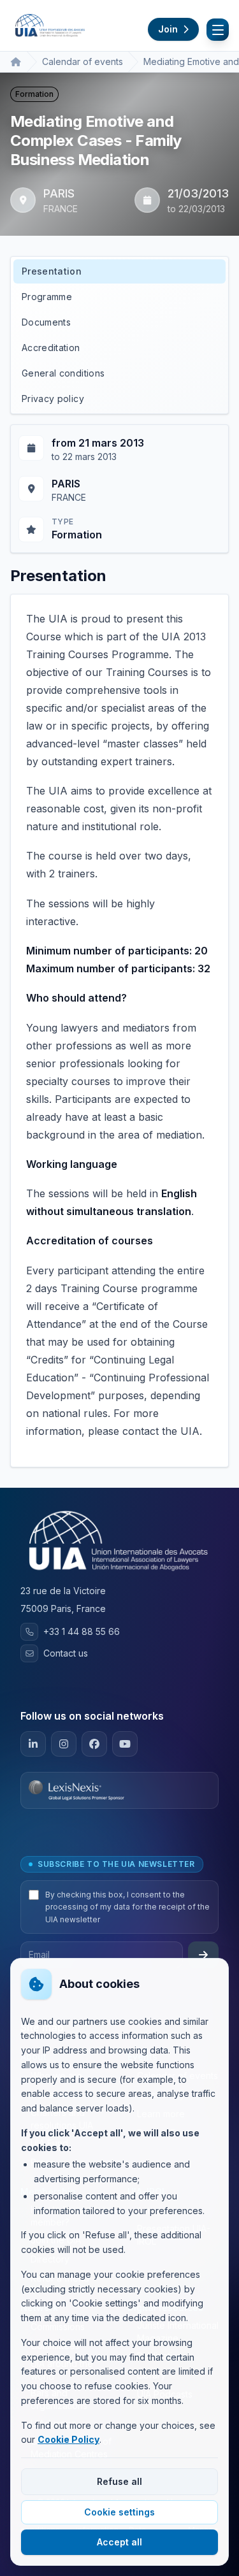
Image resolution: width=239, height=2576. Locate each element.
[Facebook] (94, 1744)
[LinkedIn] (33, 1744)
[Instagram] (64, 1744)
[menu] (119, 335)
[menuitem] (119, 271)
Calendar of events (83, 61)
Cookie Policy (69, 2439)
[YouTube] (125, 1744)
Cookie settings (119, 2512)
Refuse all (119, 2481)
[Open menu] (218, 30)
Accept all (119, 2542)
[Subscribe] (203, 1955)
